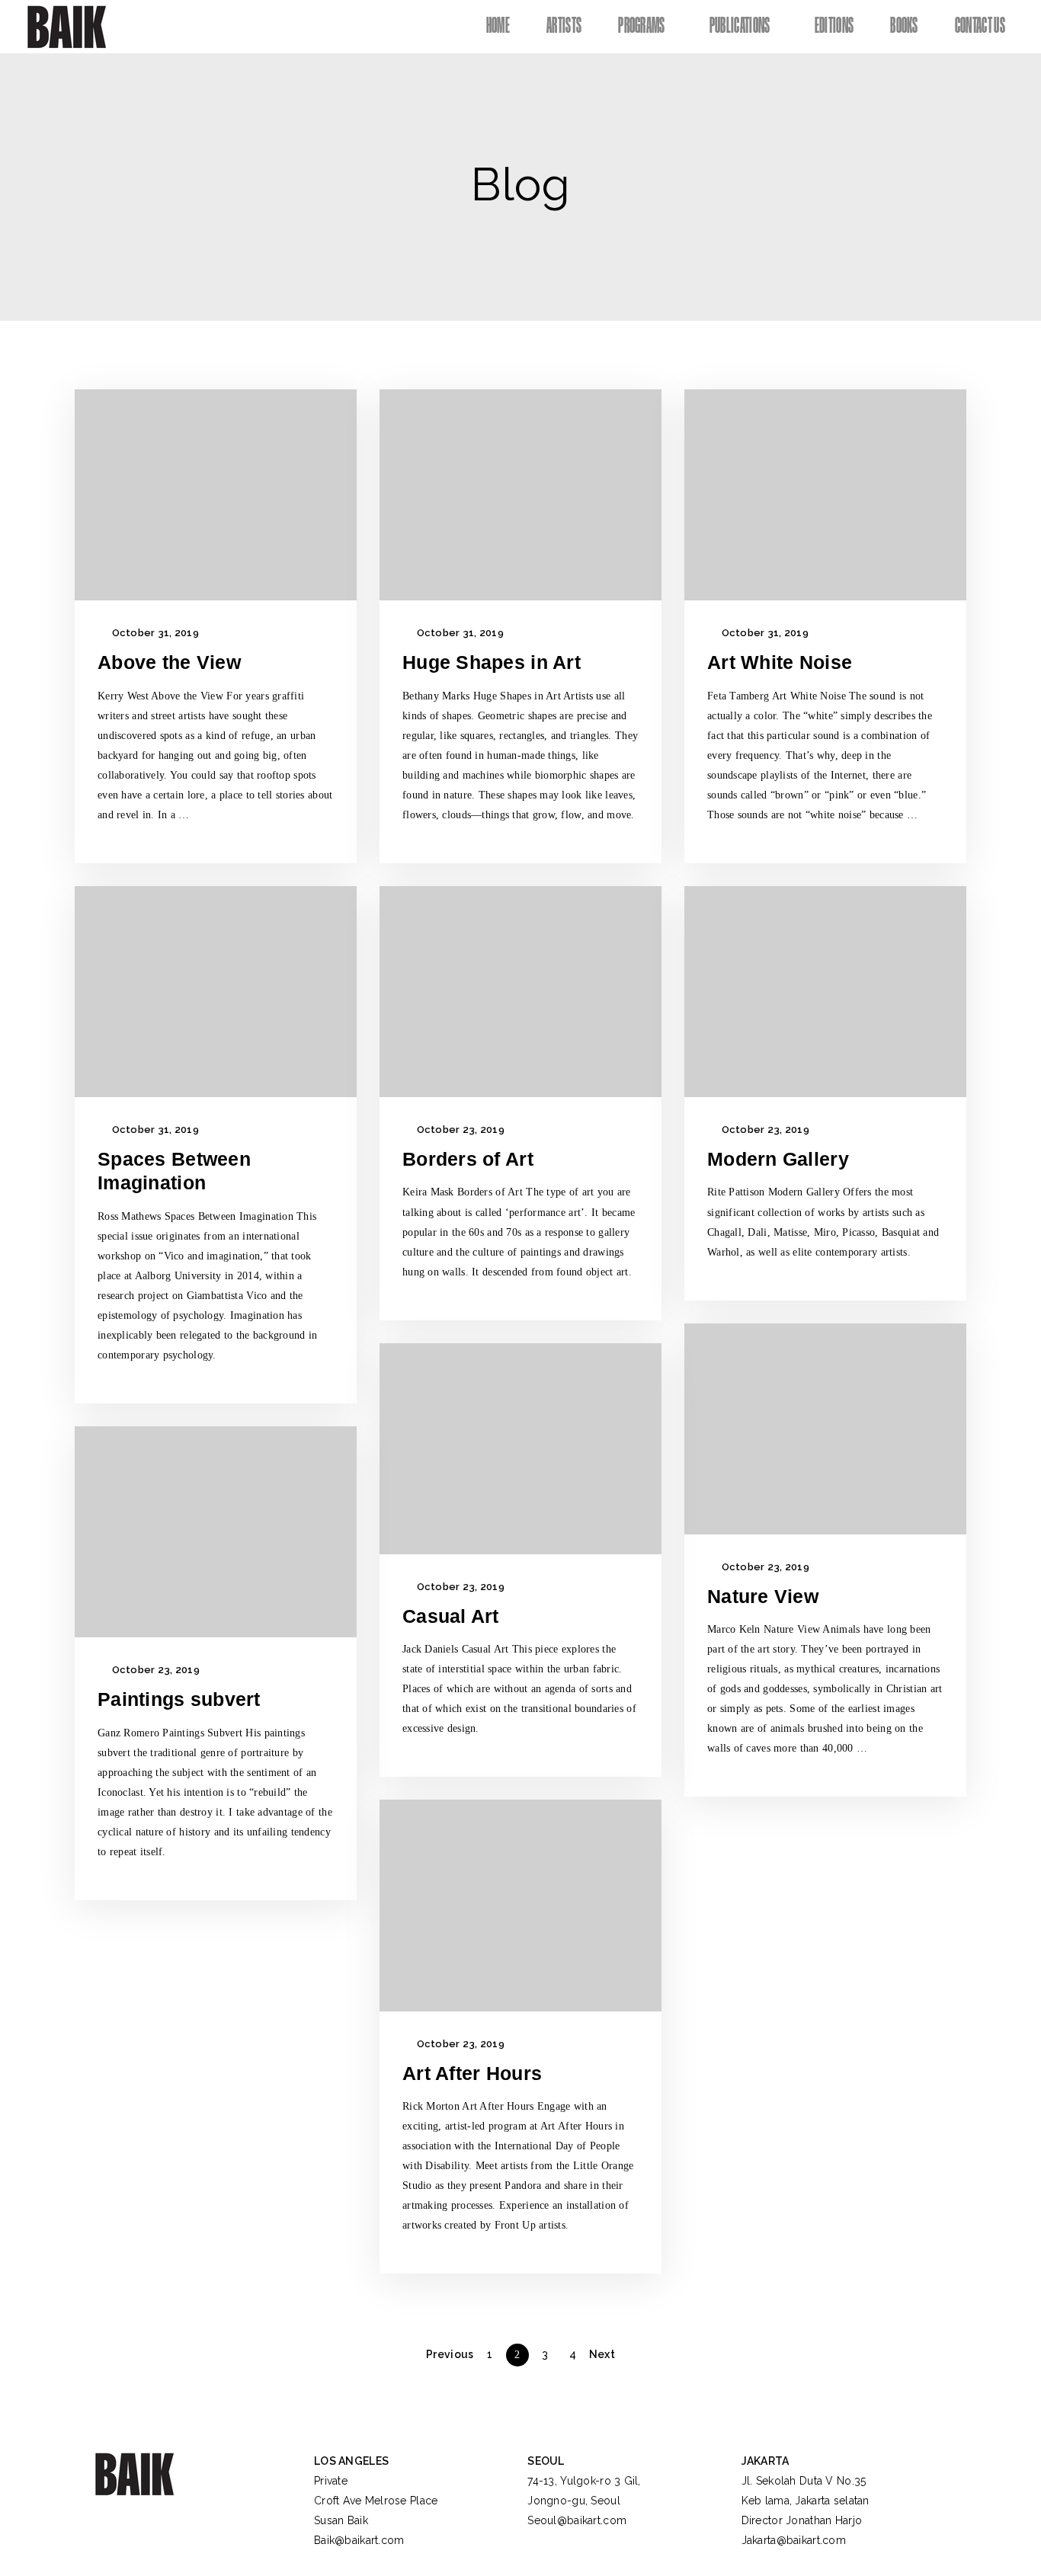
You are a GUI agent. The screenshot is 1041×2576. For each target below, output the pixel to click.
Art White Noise (780, 662)
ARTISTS (564, 26)
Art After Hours (472, 2073)
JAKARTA (766, 2461)
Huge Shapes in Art (492, 662)
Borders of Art (468, 1159)
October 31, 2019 (154, 633)
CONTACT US (980, 26)
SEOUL (546, 2461)
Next (602, 2354)
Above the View (169, 662)
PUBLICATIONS (740, 26)
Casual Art (451, 1616)
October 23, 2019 (459, 1130)
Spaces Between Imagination (174, 1171)
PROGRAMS (642, 26)
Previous (450, 2354)
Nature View (763, 1596)
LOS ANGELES (351, 2461)
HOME (498, 26)
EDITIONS (834, 26)
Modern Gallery (778, 1159)
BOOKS (904, 26)
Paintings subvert (179, 1699)
